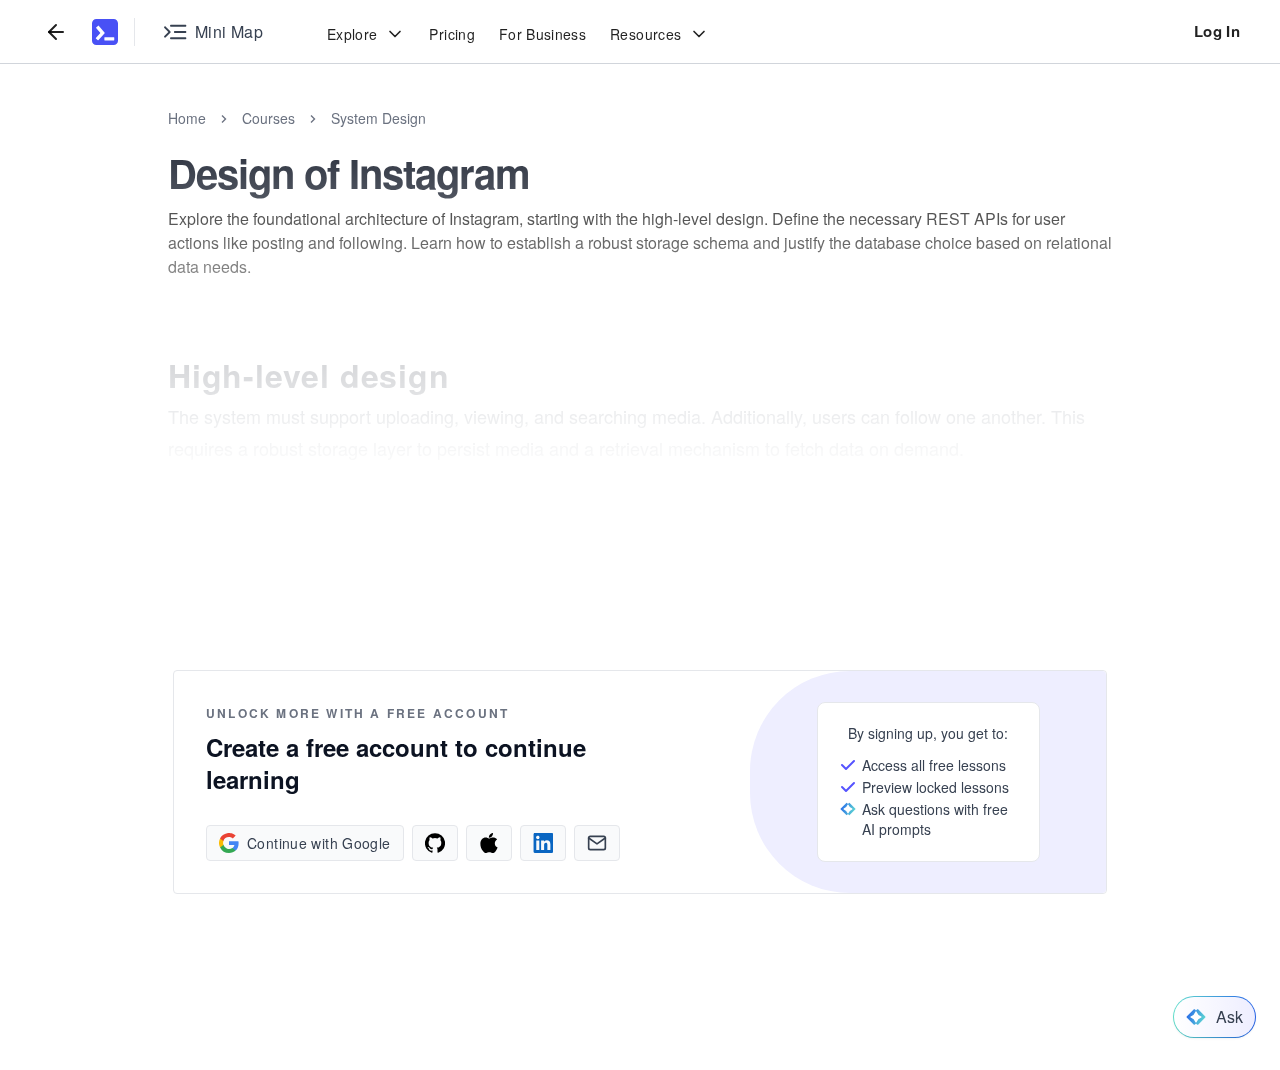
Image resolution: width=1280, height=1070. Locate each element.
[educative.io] (105, 32)
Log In (1217, 31)
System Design (378, 118)
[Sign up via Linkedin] (543, 843)
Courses (268, 118)
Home (187, 118)
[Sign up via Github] (435, 843)
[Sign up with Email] (597, 843)
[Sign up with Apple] (489, 843)
